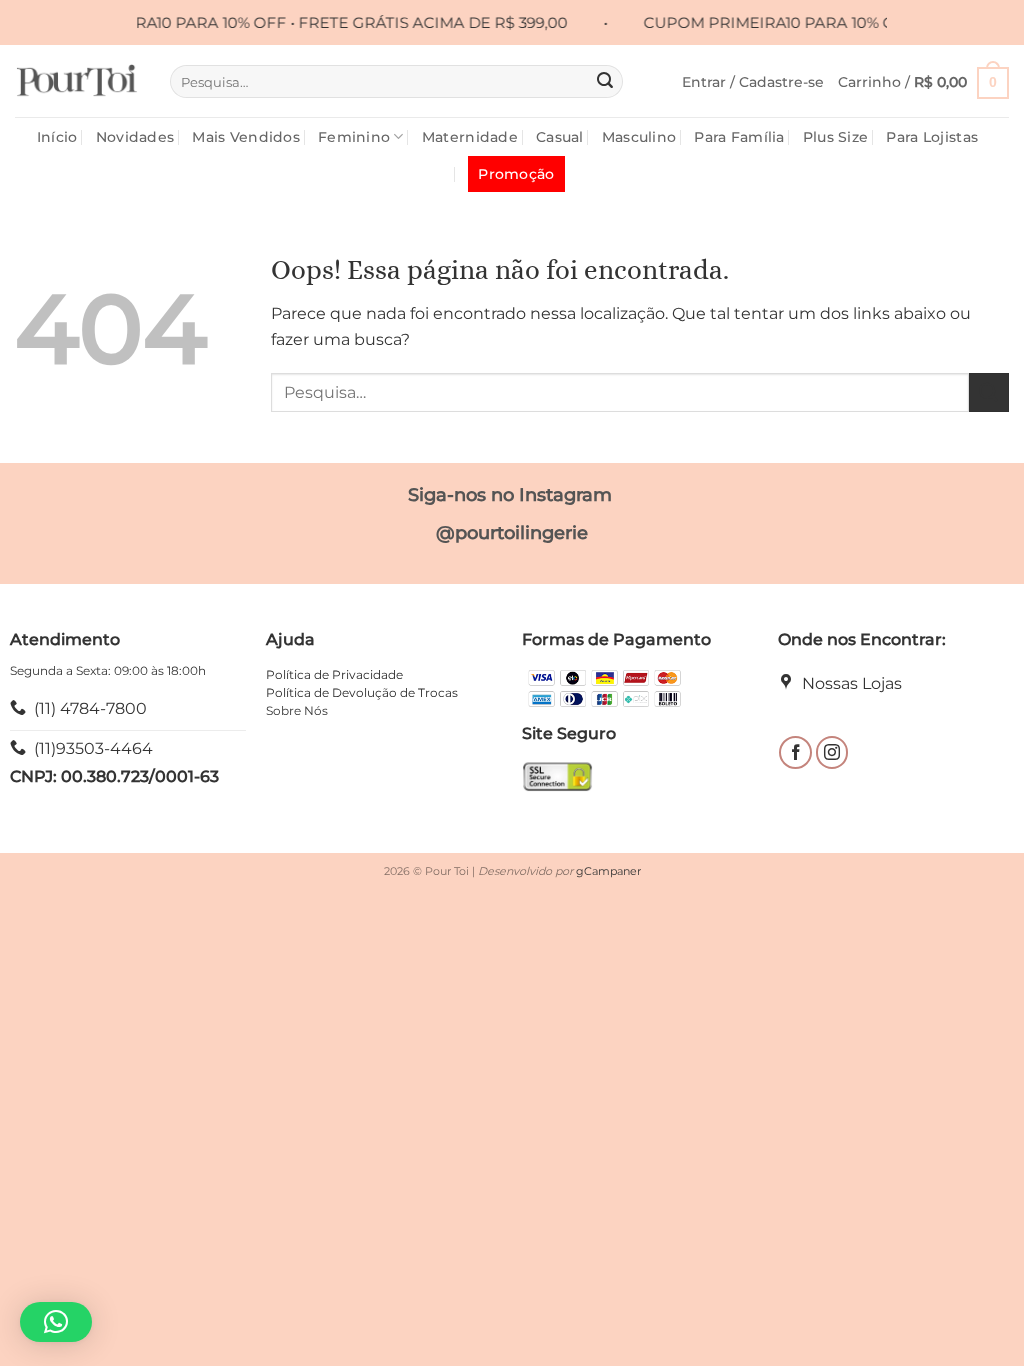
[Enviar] (605, 82)
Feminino (354, 137)
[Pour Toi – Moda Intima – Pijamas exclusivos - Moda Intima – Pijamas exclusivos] (77, 81)
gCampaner (608, 871)
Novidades (135, 137)
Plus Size (836, 137)
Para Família (739, 137)
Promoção (516, 174)
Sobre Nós (297, 710)
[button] (753, 82)
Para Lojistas (932, 137)
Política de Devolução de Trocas (362, 692)
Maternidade (470, 137)
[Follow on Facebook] (795, 752)
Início (57, 137)
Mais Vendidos (246, 137)
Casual (560, 137)
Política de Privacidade (334, 674)
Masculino (639, 137)
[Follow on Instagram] (832, 752)
